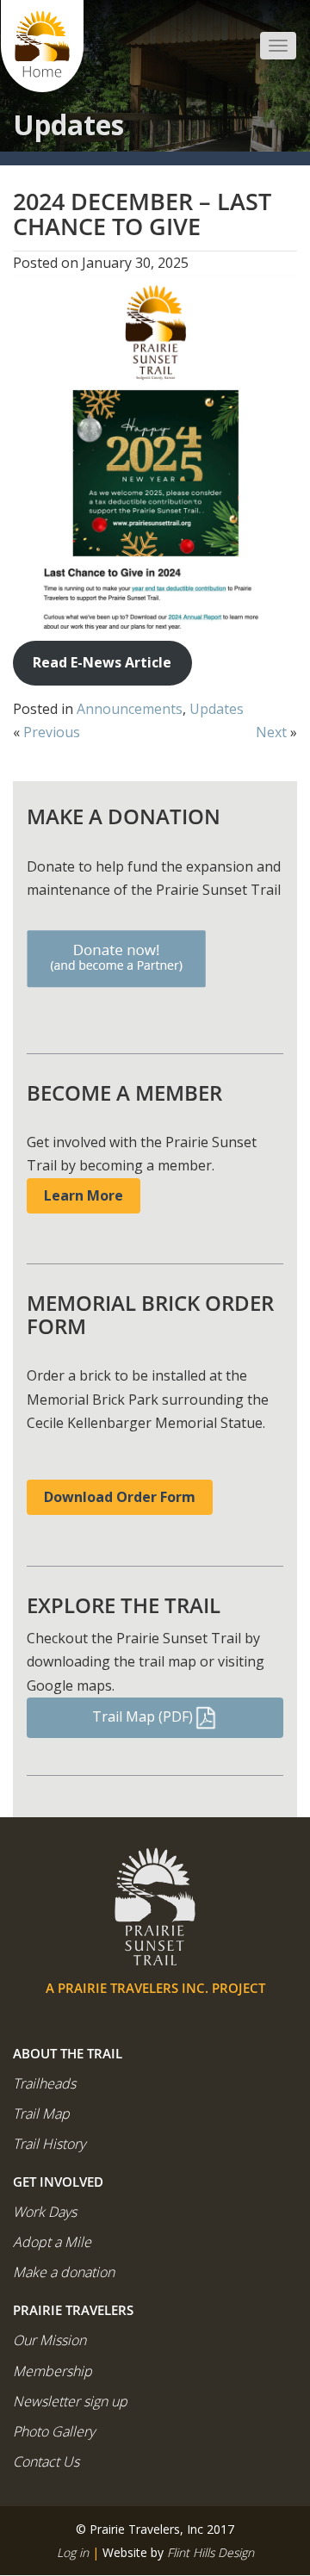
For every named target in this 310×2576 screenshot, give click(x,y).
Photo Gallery (54, 2431)
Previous (52, 732)
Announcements (130, 709)
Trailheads (44, 2083)
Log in (73, 2552)
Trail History (49, 2144)
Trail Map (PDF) (143, 1716)
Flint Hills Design (211, 2552)
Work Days (45, 2212)
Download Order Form (120, 1497)
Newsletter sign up (70, 2401)
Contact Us (46, 2461)
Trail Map (41, 2114)
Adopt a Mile (52, 2242)
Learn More (84, 1195)
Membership (53, 2371)
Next (271, 732)
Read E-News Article (102, 662)
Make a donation (64, 2272)
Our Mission (50, 2340)
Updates (217, 709)
